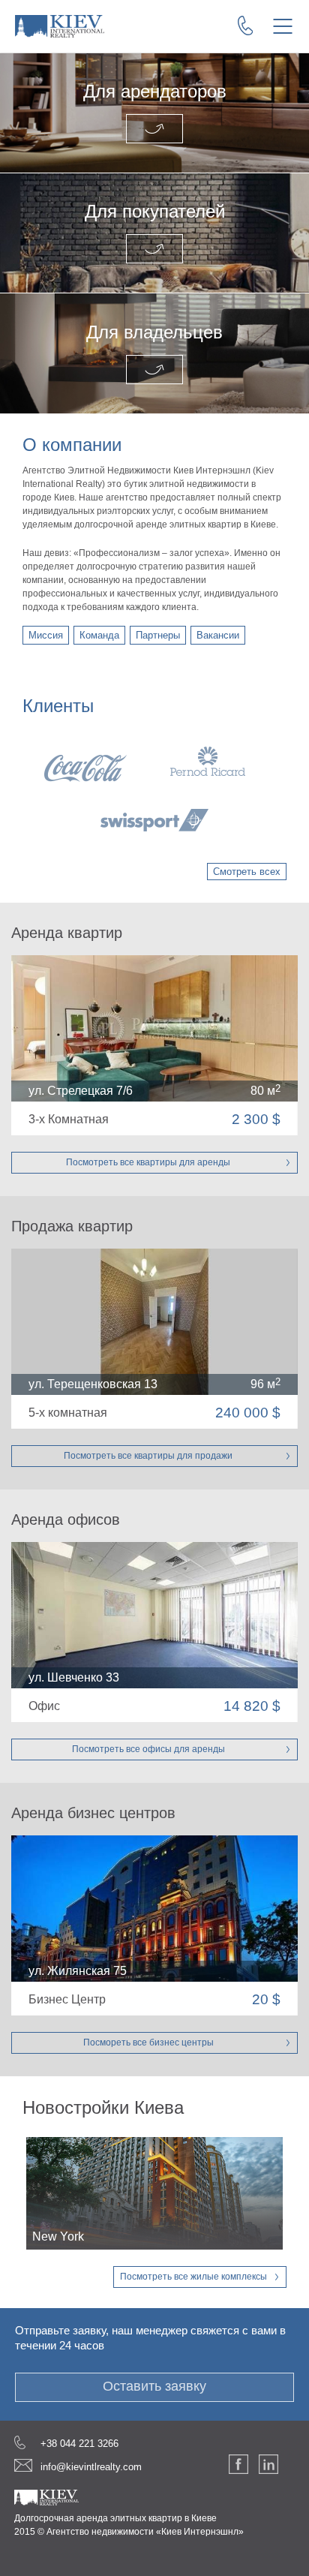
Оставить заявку (154, 2386)
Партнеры (158, 635)
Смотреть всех (247, 872)
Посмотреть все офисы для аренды (148, 1749)
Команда (99, 635)
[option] (154, 789)
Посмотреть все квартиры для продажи (148, 1456)
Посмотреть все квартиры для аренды (148, 1162)
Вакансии (218, 635)
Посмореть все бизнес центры (148, 2042)
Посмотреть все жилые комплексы (193, 2277)
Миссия (46, 635)
